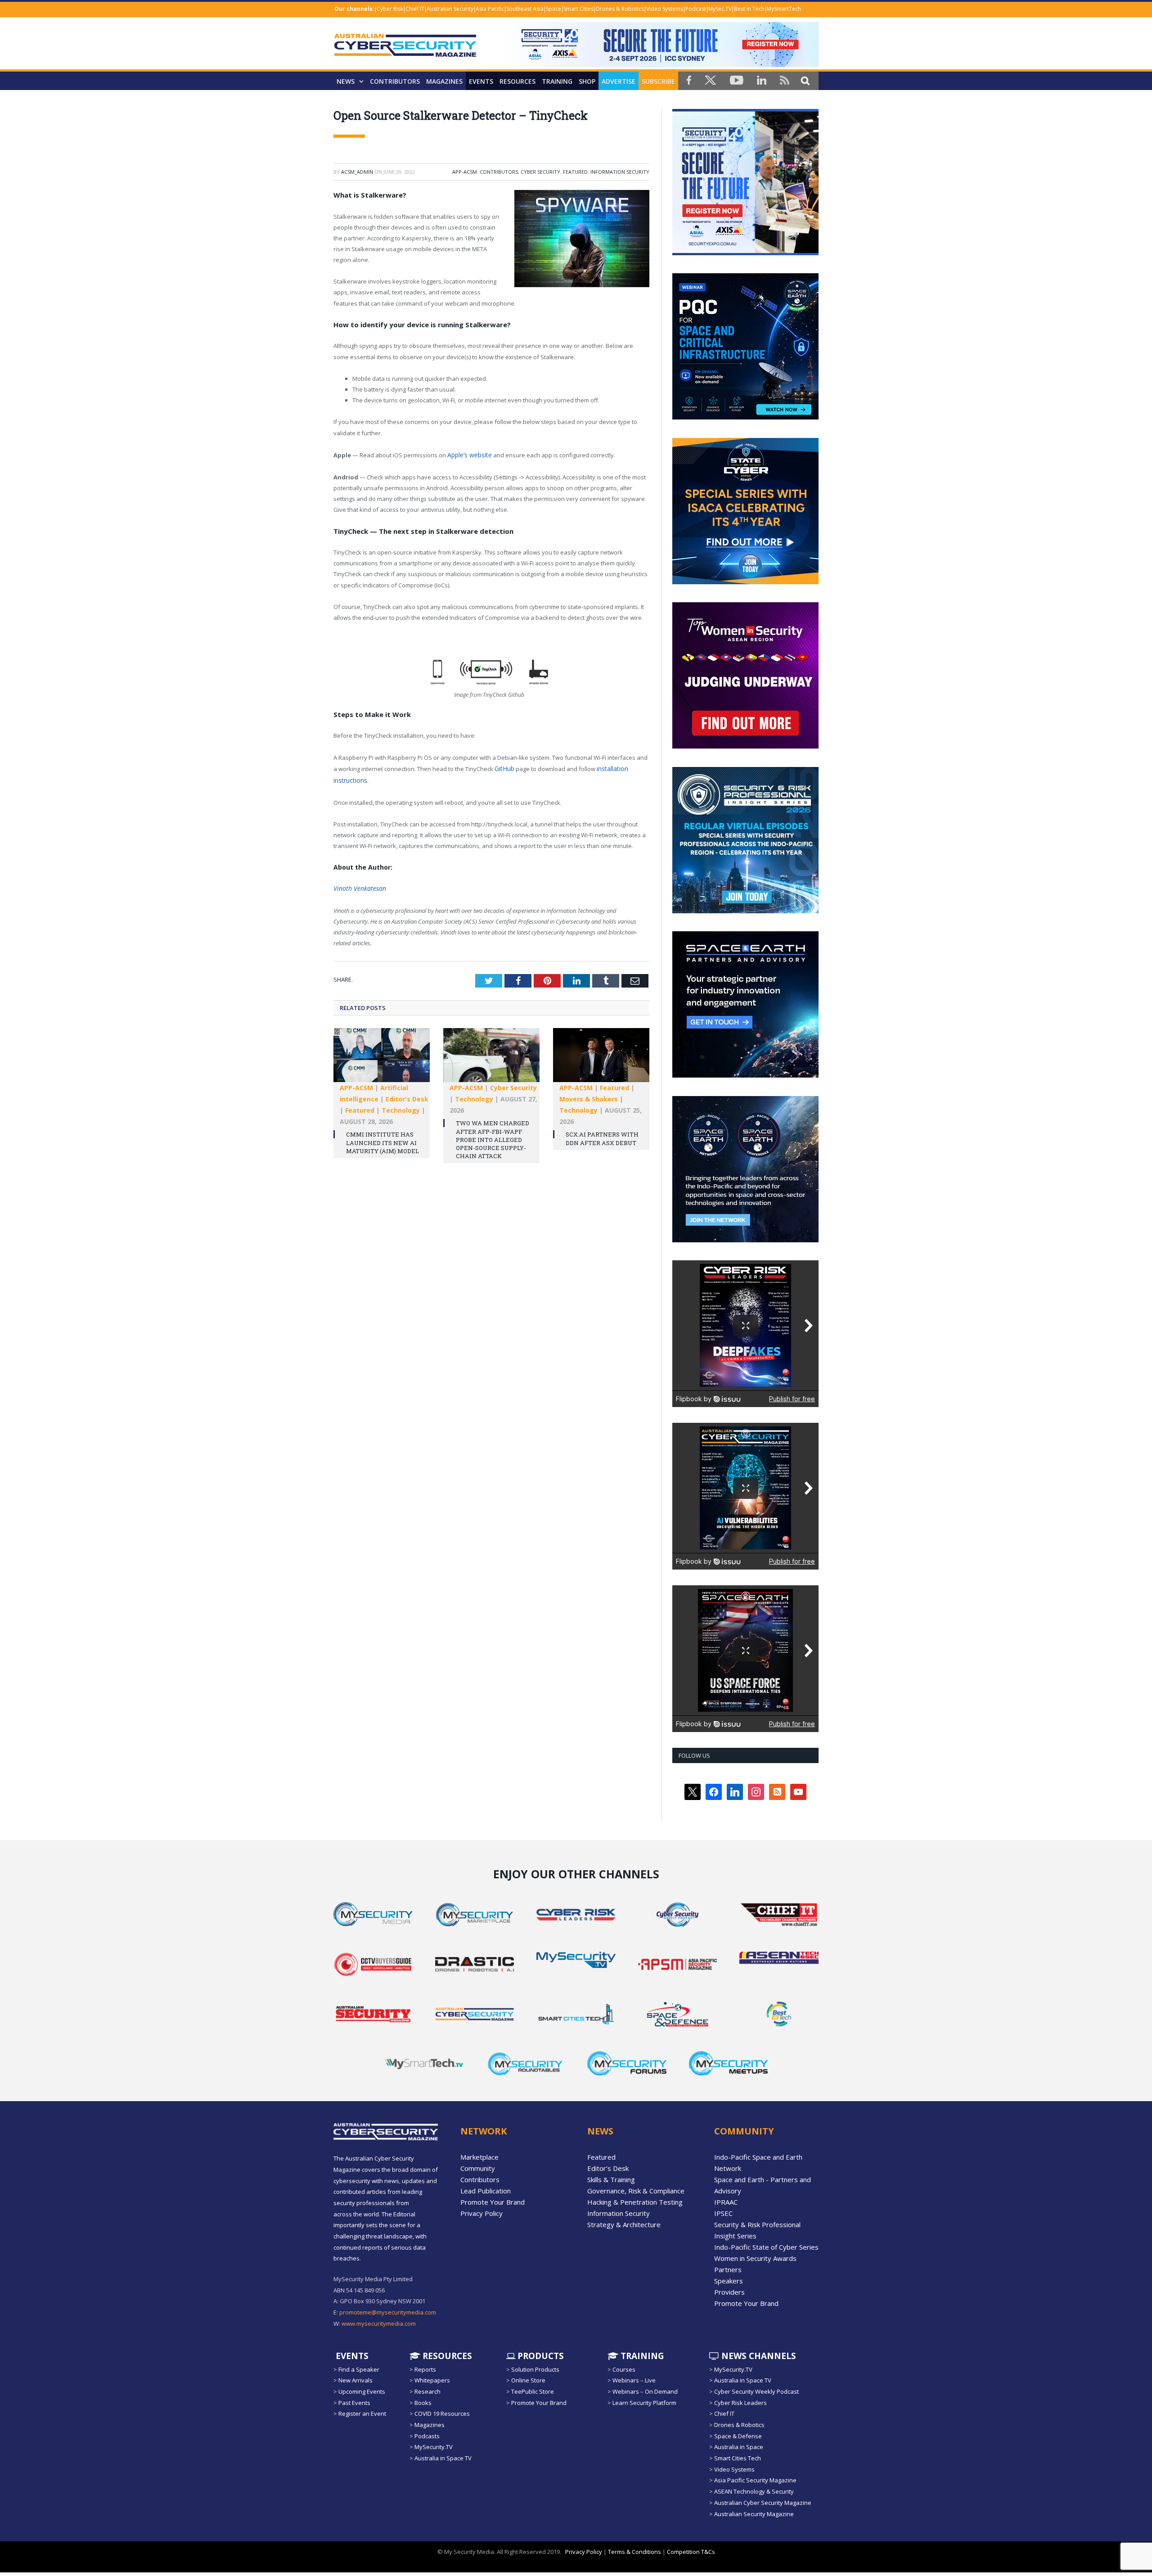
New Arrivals (355, 2380)
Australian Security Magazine (754, 2513)
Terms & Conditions (634, 2552)
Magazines (444, 81)
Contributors (395, 81)
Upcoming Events (362, 2391)
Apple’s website (469, 455)
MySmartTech (784, 9)
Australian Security (450, 9)
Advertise (619, 81)
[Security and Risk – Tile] (745, 911)
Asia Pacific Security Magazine (755, 2480)
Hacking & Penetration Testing (635, 2202)
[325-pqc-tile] (745, 417)
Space (553, 9)
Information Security (620, 172)
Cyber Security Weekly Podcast (756, 2391)
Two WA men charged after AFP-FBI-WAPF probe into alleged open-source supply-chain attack (493, 1136)
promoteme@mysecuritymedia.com (388, 2312)
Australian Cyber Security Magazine (763, 2503)
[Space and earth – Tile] (745, 1075)
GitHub (504, 767)
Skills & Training (611, 2179)
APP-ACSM (465, 172)
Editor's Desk (407, 1095)
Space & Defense (738, 2436)
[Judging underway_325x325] (745, 746)
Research (427, 2391)
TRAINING (557, 81)
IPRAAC (726, 2202)
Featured (575, 172)
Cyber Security (540, 172)
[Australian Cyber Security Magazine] (405, 52)
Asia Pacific (490, 9)
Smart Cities (578, 9)
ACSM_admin (357, 172)
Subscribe (658, 81)
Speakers (729, 2281)
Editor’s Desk (608, 2168)
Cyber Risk (390, 9)
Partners (728, 2269)
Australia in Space (739, 2447)
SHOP (587, 81)
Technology (401, 1107)
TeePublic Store (533, 2391)
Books (423, 2403)
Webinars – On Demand (645, 2391)
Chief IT (415, 9)
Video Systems (665, 9)
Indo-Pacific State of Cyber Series (766, 2247)
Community (478, 2168)
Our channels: (354, 9)
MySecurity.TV (434, 2447)
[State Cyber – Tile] (745, 582)
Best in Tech (749, 9)
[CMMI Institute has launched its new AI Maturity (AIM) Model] (382, 1056)
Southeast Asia (525, 9)
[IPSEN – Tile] (745, 1240)
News (346, 81)
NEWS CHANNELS (758, 2355)
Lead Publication (486, 2191)
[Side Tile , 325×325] (745, 253)
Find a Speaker (359, 2369)
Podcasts (427, 2436)
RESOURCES (517, 81)
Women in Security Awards (755, 2258)
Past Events (354, 2403)
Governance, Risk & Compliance (636, 2191)
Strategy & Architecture (624, 2224)
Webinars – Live (634, 2380)
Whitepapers (432, 2380)
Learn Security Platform (644, 2403)
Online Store (528, 2380)
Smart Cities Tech (738, 2458)
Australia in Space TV (443, 2458)
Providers (729, 2292)
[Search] (805, 80)
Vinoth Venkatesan (356, 885)
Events (481, 81)
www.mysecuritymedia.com (379, 2323)
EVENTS (351, 2355)
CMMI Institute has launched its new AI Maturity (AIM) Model (382, 1139)
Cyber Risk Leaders (740, 2403)
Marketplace (479, 2157)
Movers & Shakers (589, 1095)
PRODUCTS (540, 2355)
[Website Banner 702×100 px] (661, 65)
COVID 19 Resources (442, 2414)
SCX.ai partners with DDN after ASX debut (602, 1135)
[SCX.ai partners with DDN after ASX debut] (601, 1056)
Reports (425, 2369)
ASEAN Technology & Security (754, 2491)
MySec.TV (720, 9)
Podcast (696, 9)
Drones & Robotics (620, 9)
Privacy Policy (481, 2213)
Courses (624, 2369)
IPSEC (723, 2213)
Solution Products (535, 2369)
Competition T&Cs (691, 2552)
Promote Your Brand (493, 2202)
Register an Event (362, 2414)
